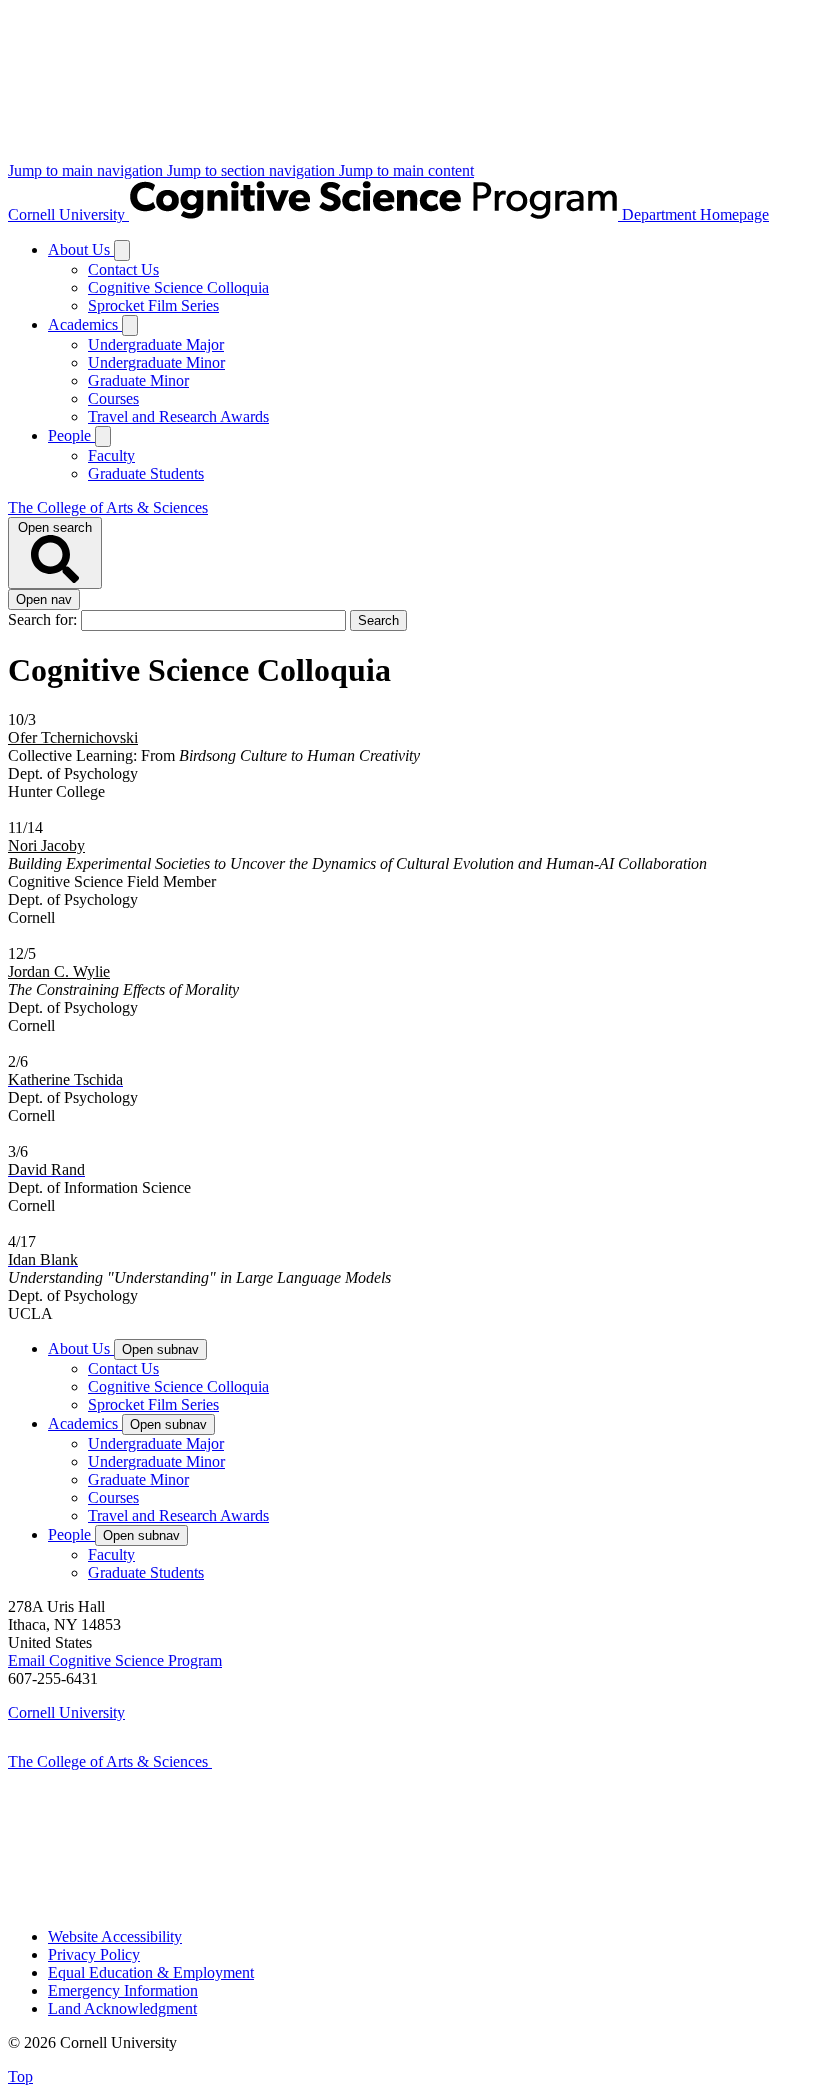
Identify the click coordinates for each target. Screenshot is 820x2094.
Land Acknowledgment (122, 2008)
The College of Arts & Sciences (108, 507)
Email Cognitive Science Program (115, 1660)
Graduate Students (146, 473)
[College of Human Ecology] (258, 1902)
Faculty (111, 455)
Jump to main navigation (87, 170)
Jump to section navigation (253, 170)
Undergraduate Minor (156, 362)
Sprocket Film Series (153, 305)
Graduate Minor (138, 380)
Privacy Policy (94, 1954)
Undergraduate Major (156, 344)
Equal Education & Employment (151, 1972)
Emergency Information (123, 1990)
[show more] (122, 250)
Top (20, 2076)
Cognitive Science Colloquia (178, 287)
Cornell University (68, 214)
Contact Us (123, 269)
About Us (81, 249)
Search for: (44, 619)
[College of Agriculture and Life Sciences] (312, 1761)
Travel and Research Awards (178, 416)
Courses (113, 398)
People (71, 435)
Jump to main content (406, 170)
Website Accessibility (115, 1936)
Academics (85, 324)
